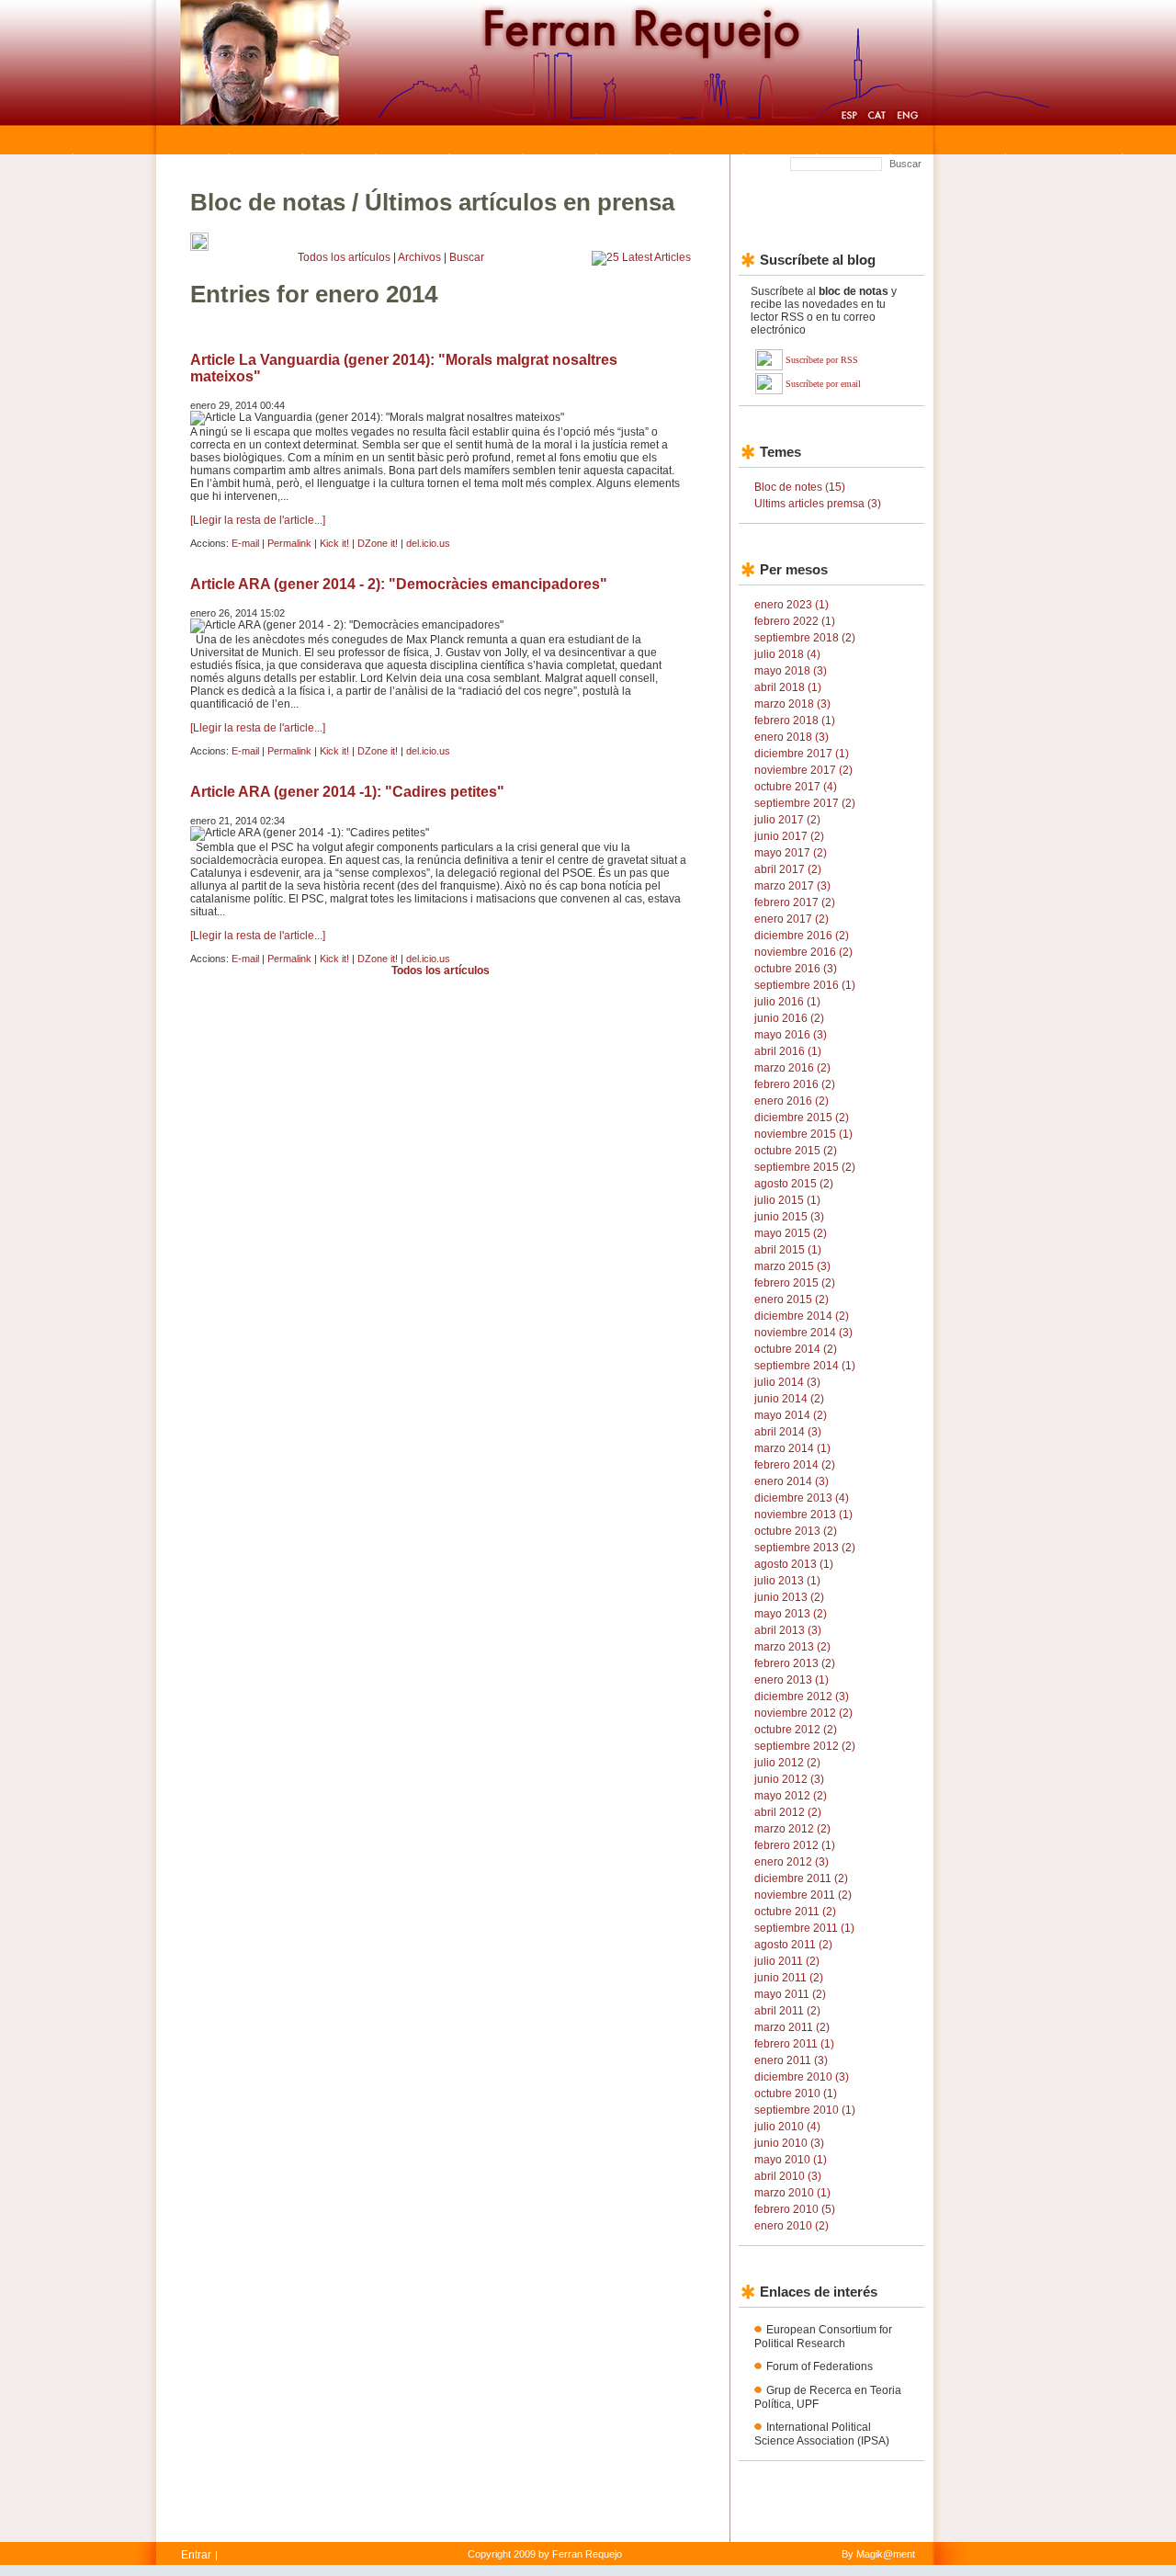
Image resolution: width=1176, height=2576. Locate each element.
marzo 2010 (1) (792, 2193)
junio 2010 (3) (789, 2143)
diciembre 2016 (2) (802, 936)
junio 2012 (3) (789, 1779)
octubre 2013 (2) (796, 1531)
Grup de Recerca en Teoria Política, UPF (828, 2397)
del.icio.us (428, 543)
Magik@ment (886, 2554)
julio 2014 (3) (787, 1382)
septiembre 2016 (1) (805, 985)
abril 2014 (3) (788, 1432)
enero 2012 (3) (792, 1862)
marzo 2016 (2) (792, 1068)
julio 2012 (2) (787, 1763)
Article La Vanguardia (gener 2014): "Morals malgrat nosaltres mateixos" (404, 368)
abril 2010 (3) (788, 2176)
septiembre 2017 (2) (805, 803)
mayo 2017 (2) (791, 853)
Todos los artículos (344, 257)
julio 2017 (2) (787, 820)
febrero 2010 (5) (795, 2209)
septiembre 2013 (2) (805, 1548)
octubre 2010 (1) (796, 2094)
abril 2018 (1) (788, 687)
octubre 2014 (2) (796, 1349)
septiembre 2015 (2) (805, 1167)
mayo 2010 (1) (791, 2160)
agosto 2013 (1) (794, 1564)
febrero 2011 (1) (794, 2044)
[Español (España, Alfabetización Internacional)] (849, 118)
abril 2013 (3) (788, 1630)
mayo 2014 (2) (791, 1415)
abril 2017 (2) (788, 869)
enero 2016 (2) (792, 1101)
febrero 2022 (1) (795, 621)
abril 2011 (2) (787, 2011)
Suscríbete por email (823, 384)
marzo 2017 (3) (792, 886)
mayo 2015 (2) (791, 1233)
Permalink (289, 543)
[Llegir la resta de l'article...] (258, 520)
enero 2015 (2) (792, 1299)
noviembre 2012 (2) (803, 1713)
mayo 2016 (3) (791, 1035)
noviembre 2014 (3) (803, 1333)
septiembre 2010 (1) (805, 2110)
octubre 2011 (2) (795, 1912)
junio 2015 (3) (789, 1217)
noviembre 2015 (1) (803, 1134)
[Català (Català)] (877, 118)
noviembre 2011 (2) (803, 1895)
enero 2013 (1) (792, 1680)
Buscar (905, 164)
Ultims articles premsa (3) (818, 504)
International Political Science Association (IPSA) (822, 2434)
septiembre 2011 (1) (804, 1928)
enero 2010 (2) (792, 2226)
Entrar (196, 2555)
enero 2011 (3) (791, 2060)
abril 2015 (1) (788, 1250)
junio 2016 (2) (789, 1018)
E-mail (245, 543)
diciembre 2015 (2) (802, 1118)
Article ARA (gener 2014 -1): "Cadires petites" (347, 792)
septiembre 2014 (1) (805, 1366)
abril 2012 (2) (788, 1812)
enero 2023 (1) (792, 605)
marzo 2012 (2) (792, 1829)
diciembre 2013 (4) (802, 1498)
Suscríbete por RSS (822, 360)
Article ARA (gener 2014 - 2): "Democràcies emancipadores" (399, 584)
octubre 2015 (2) (796, 1151)
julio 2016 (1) (787, 1002)
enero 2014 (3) (792, 1481)
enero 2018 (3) (792, 737)
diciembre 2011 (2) (801, 1878)
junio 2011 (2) (789, 1978)
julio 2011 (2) (787, 1961)
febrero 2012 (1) (795, 1845)
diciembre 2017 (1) (802, 754)
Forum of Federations (820, 2366)
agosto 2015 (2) (794, 1184)
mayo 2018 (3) (791, 671)
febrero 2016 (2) (795, 1084)
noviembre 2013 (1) (803, 1515)
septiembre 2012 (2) (805, 1746)
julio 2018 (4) (787, 654)
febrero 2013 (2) (795, 1663)
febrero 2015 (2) (795, 1283)
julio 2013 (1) (787, 1581)
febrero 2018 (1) (795, 721)
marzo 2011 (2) (792, 2027)
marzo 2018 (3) (792, 704)
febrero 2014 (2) (795, 1465)
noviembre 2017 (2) (803, 770)
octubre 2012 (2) (796, 1730)
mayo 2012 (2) (791, 1796)
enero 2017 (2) (792, 919)
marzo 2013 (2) (792, 1647)
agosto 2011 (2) (793, 1945)
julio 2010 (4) (787, 2127)
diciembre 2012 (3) (802, 1697)
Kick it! (334, 543)
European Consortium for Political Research (823, 2337)
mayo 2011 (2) (790, 1994)
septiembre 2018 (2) (805, 638)
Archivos (419, 257)
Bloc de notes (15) (800, 487)
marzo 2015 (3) (792, 1266)
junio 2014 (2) (789, 1399)
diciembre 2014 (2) (802, 1316)
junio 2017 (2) (789, 836)
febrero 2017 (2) (795, 902)
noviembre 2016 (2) (803, 952)
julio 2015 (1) (787, 1200)
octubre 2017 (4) (796, 787)
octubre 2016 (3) (796, 969)
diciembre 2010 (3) (802, 2077)
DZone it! (378, 543)
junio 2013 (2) (789, 1597)
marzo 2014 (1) (792, 1448)
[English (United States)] (907, 118)
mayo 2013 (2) (791, 1614)
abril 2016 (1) (788, 1051)
